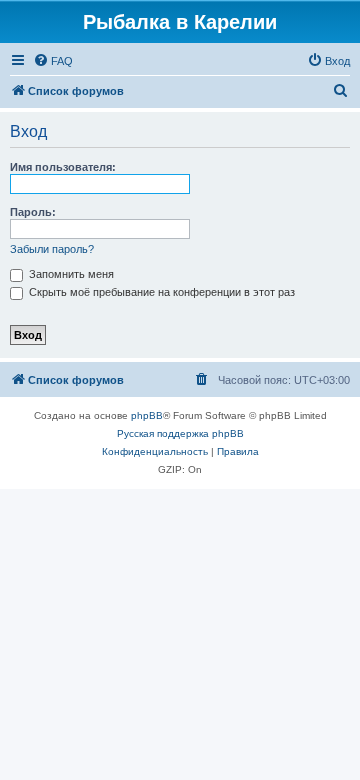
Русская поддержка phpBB (180, 433)
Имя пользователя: (63, 167)
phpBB (147, 415)
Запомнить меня (70, 274)
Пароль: (33, 212)
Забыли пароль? (52, 249)
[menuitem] (53, 61)
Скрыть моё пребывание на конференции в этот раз (160, 292)
